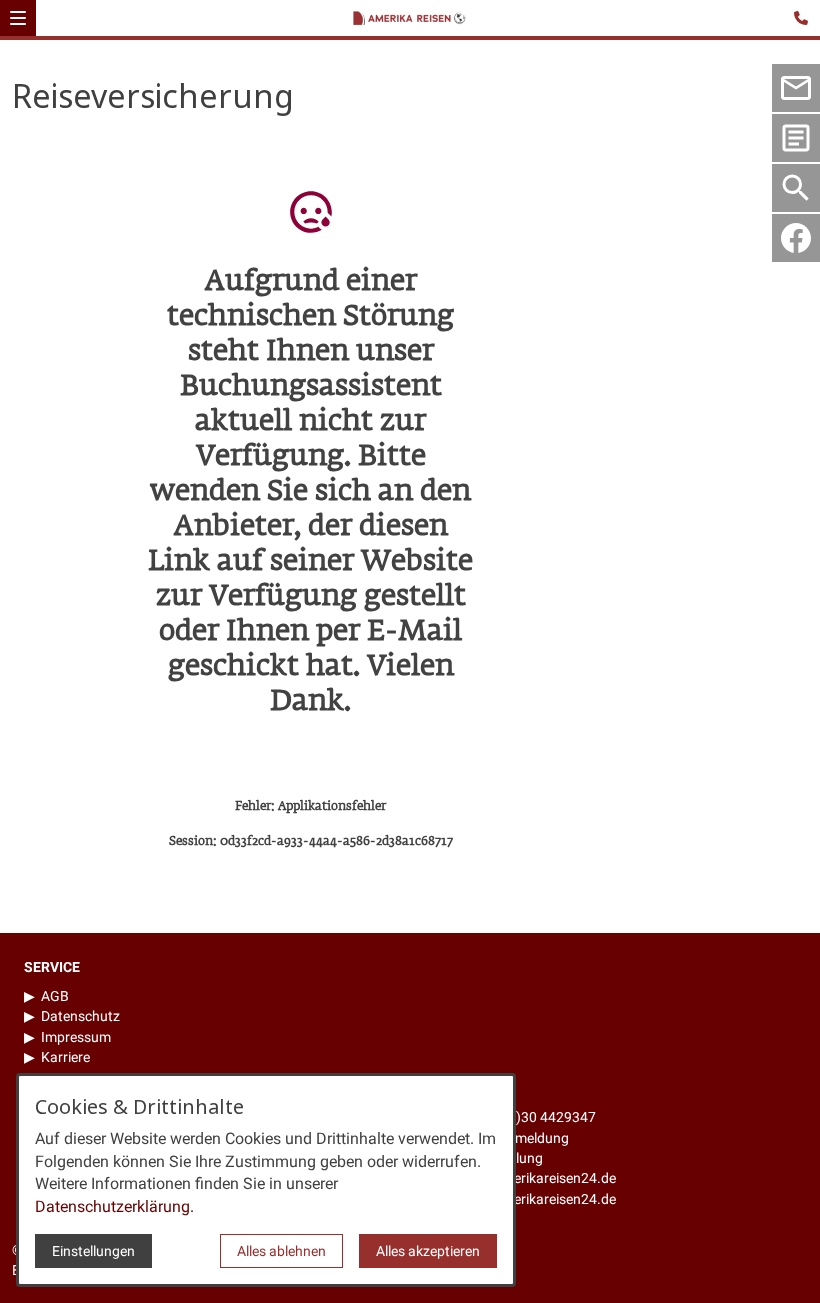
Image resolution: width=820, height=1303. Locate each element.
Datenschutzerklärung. (114, 1206)
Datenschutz (80, 1016)
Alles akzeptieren (428, 1251)
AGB (55, 996)
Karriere (65, 1057)
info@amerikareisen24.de (536, 1178)
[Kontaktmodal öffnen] (804, 16)
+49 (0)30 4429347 (536, 1117)
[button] (18, 18)
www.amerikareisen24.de (537, 1199)
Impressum (76, 1037)
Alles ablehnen (281, 1251)
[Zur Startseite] (413, 20)
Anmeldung (535, 1138)
